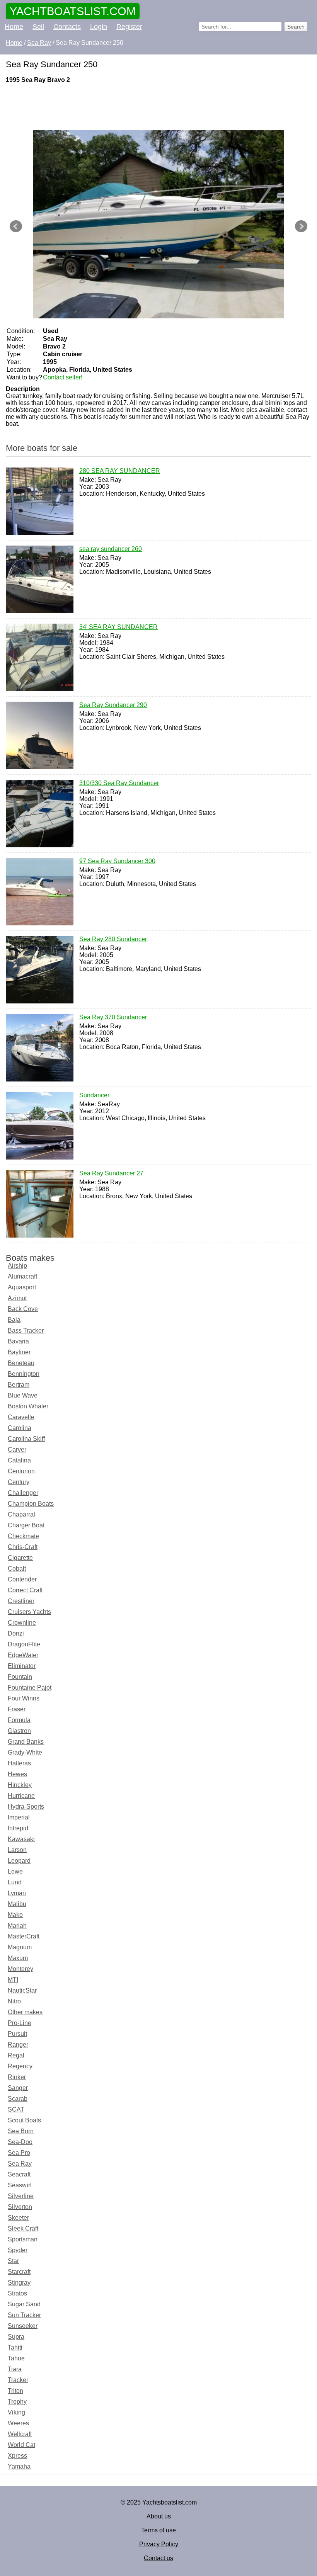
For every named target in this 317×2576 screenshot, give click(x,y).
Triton (15, 2391)
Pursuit (17, 2034)
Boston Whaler (28, 1406)
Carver (17, 1450)
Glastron (19, 1731)
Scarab (18, 2099)
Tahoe (16, 2358)
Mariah (17, 1926)
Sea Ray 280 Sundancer (113, 939)
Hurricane (21, 1796)
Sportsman (23, 2239)
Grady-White (25, 1752)
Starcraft (19, 2272)
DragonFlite (24, 1644)
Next (301, 226)
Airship (17, 1266)
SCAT (16, 2109)
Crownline (22, 1623)
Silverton (20, 2207)
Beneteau (21, 1363)
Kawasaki (21, 1839)
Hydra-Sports (26, 1807)
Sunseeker (23, 2326)
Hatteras (19, 1763)
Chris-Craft (23, 1547)
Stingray (19, 2283)
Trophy (17, 2402)
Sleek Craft (23, 2228)
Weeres (18, 2423)
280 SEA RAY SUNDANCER (120, 471)
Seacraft (19, 2174)
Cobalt (17, 1569)
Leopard (19, 1861)
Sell (38, 27)
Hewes (17, 1774)
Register (129, 27)
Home (14, 27)
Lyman (17, 1893)
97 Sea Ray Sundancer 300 (117, 861)
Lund (15, 1882)
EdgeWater (23, 1655)
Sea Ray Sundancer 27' (112, 1173)
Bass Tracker (26, 1331)
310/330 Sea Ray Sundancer (119, 783)
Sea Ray (20, 2164)
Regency (20, 2066)
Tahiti (15, 2347)
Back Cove (23, 1309)
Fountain (20, 1677)
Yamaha (19, 2466)
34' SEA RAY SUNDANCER (118, 627)
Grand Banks (26, 1742)
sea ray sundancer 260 (111, 549)
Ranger (18, 2045)
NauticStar (22, 1990)
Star (13, 2261)
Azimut (17, 1298)
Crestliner (21, 1601)
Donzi (16, 1633)
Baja (14, 1320)
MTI (13, 1980)
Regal (16, 2055)
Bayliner (19, 1352)
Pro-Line (20, 2023)
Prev (16, 226)
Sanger (18, 2088)
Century (19, 1482)
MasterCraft (24, 1936)
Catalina (19, 1460)
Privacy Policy (159, 2544)
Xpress (17, 2456)
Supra (16, 2337)
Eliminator (22, 1666)
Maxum (18, 1958)
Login (99, 27)
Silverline (21, 2196)
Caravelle (21, 1417)
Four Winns (24, 1698)
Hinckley (20, 1785)
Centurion (21, 1471)
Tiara (15, 2369)
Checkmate (23, 1536)
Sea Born (21, 2131)
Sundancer (94, 1095)
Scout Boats (24, 2120)
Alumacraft (22, 1276)
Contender (22, 1579)
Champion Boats (31, 1504)
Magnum (20, 1947)
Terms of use (158, 2530)
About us (159, 2516)
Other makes (25, 2012)
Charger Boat (26, 1525)
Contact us (158, 2558)
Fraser (17, 1709)
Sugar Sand (24, 2304)
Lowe (15, 1871)
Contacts (67, 27)
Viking (16, 2412)
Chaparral (21, 1514)
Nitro (14, 2001)
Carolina (20, 1428)
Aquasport (22, 1287)
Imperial (19, 1817)
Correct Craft (25, 1590)
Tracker (18, 2380)
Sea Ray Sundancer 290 (113, 705)
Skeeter (18, 2218)
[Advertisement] (149, 107)
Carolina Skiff (26, 1439)
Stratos (17, 2293)
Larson (17, 1850)
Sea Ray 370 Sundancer (113, 1017)
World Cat (21, 2445)
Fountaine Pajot (30, 1688)
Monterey (20, 1969)
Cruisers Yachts (29, 1612)
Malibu (17, 1904)
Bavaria (18, 1341)
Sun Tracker (24, 2315)
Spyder (18, 2250)
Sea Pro (19, 2153)
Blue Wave (23, 1395)
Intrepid (18, 1828)
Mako (15, 1915)
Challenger (23, 1493)
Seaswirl (20, 2185)
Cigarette (20, 1558)
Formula (19, 1720)
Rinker (17, 2077)
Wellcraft (20, 2434)
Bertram (19, 1385)
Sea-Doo (20, 2142)
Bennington (24, 1374)
